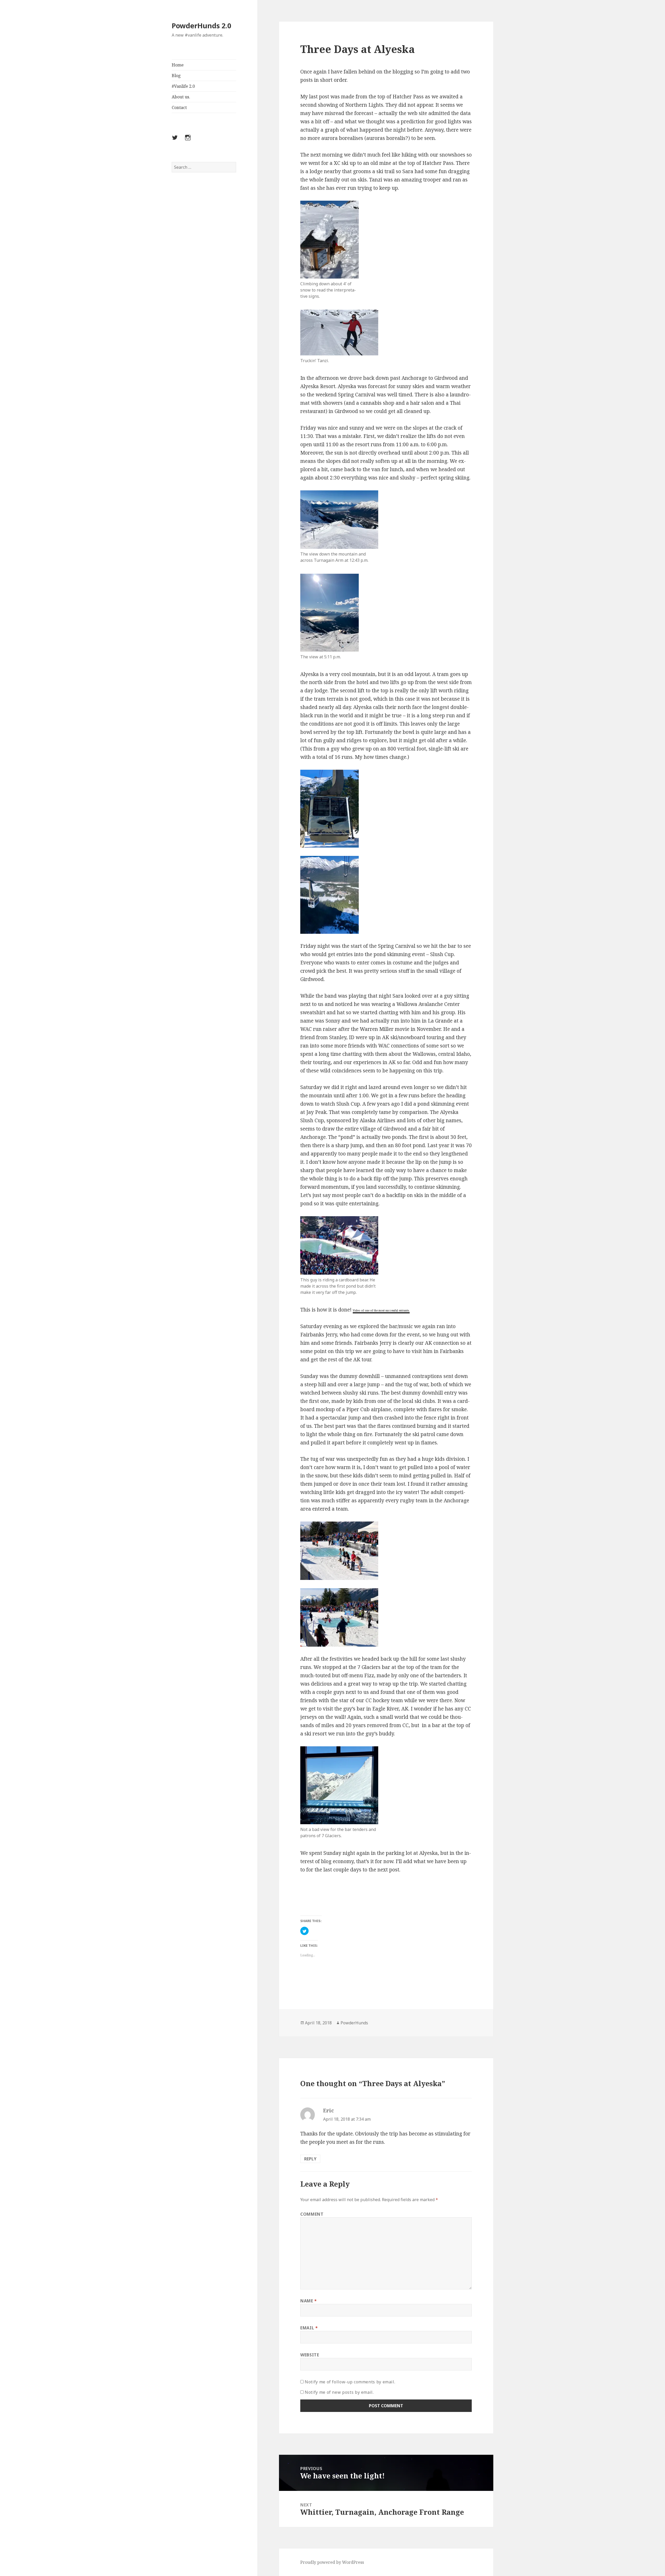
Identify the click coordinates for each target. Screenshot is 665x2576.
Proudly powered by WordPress (332, 2562)
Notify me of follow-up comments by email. (350, 2382)
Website (310, 2355)
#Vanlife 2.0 (183, 86)
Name (309, 2301)
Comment (312, 2214)
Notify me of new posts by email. (339, 2392)
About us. (181, 97)
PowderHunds (354, 2023)
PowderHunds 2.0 (201, 26)
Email (309, 2328)
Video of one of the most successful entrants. (381, 1310)
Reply (310, 2159)
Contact (179, 107)
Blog (176, 76)
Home (178, 65)
